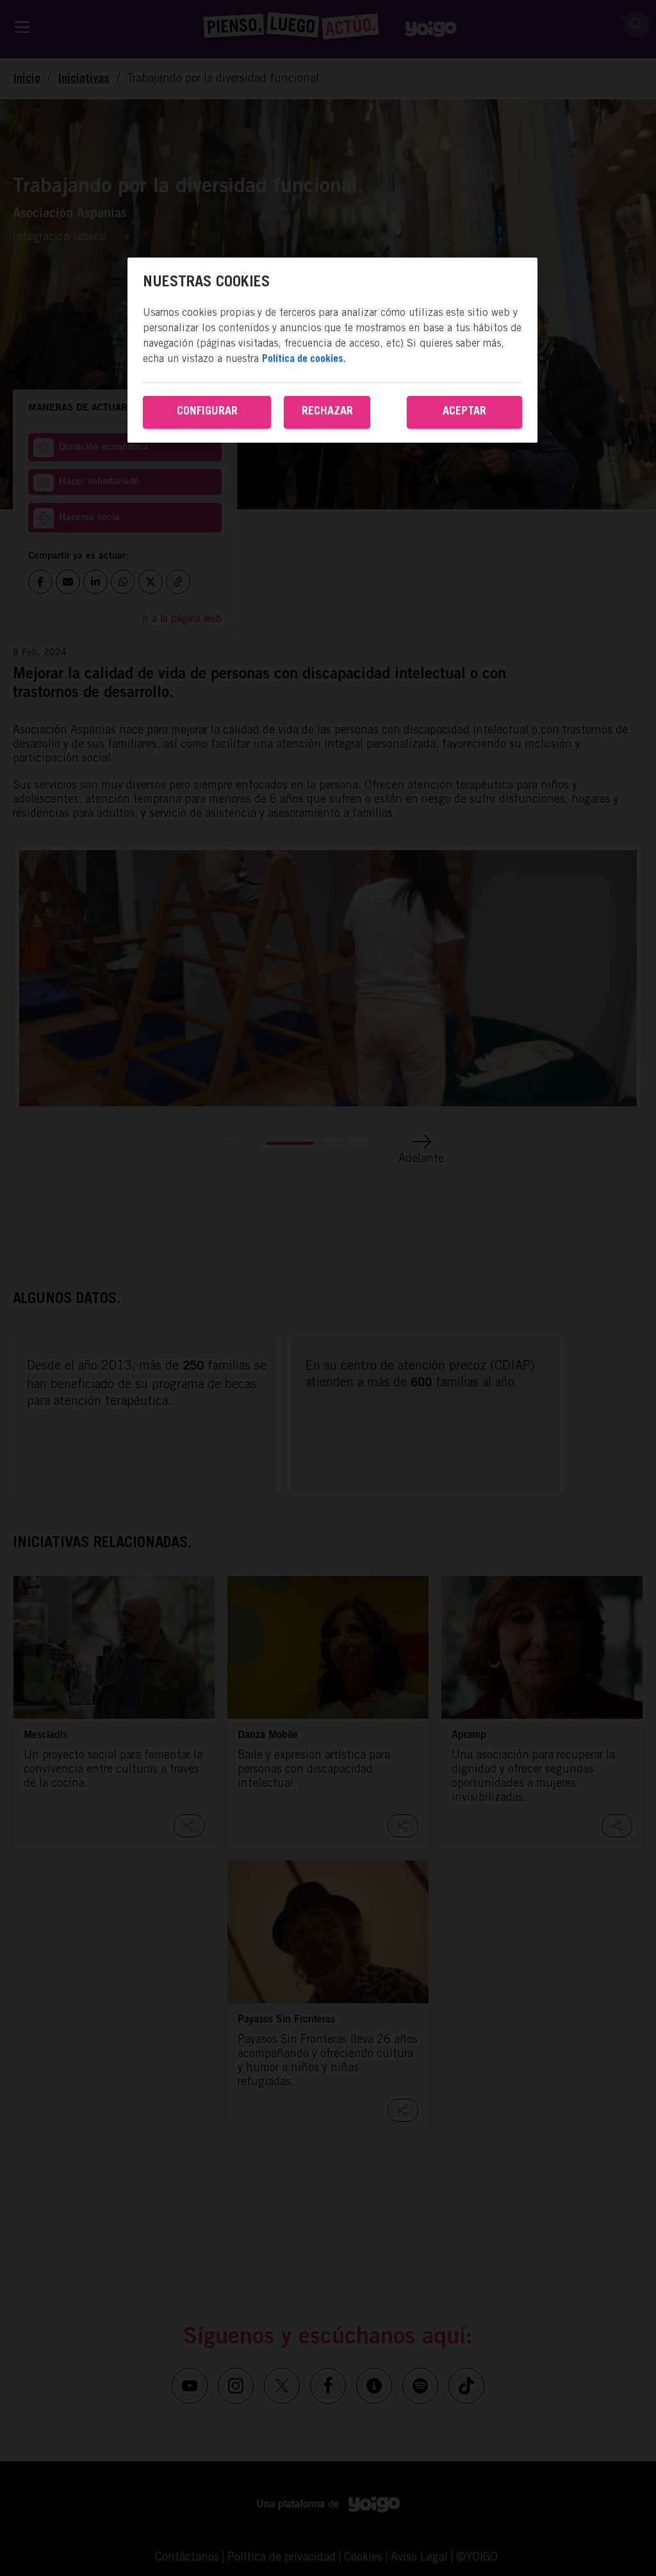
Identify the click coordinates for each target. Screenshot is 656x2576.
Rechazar (327, 412)
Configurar (207, 412)
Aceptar (464, 412)
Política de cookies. (304, 359)
